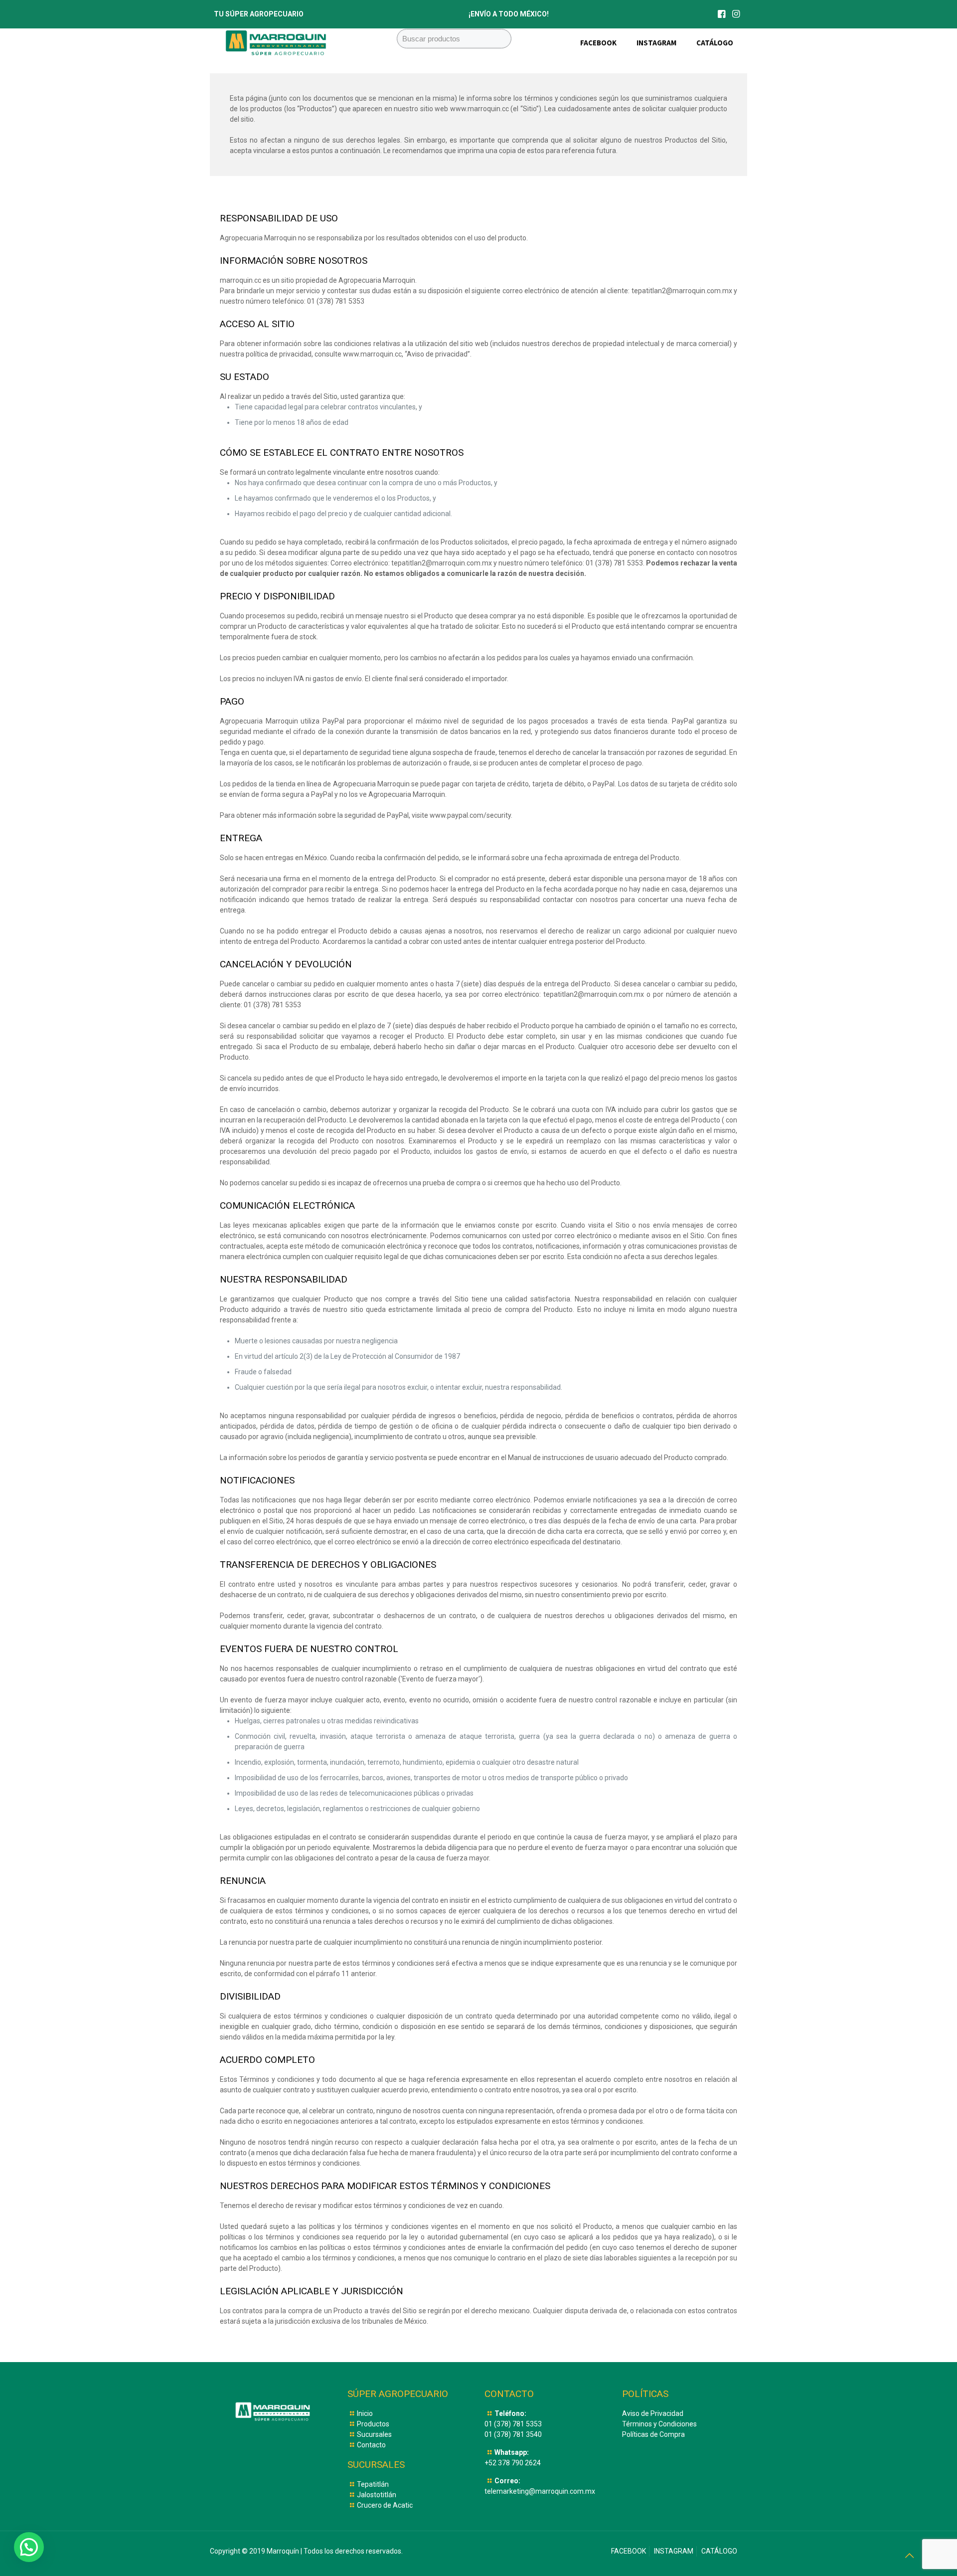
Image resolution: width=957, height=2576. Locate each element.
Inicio (365, 2413)
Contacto (371, 2445)
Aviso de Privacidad (653, 2413)
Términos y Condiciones (659, 2424)
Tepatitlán (373, 2484)
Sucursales (374, 2434)
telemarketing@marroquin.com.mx (540, 2491)
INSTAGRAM (674, 2551)
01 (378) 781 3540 (513, 2434)
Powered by (50, 2560)
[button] (29, 2547)
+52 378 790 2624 (513, 2463)
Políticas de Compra (653, 2434)
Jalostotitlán (377, 2495)
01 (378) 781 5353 (513, 2424)
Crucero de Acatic (385, 2505)
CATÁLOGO (719, 2551)
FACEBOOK (629, 2551)
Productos (373, 2424)
